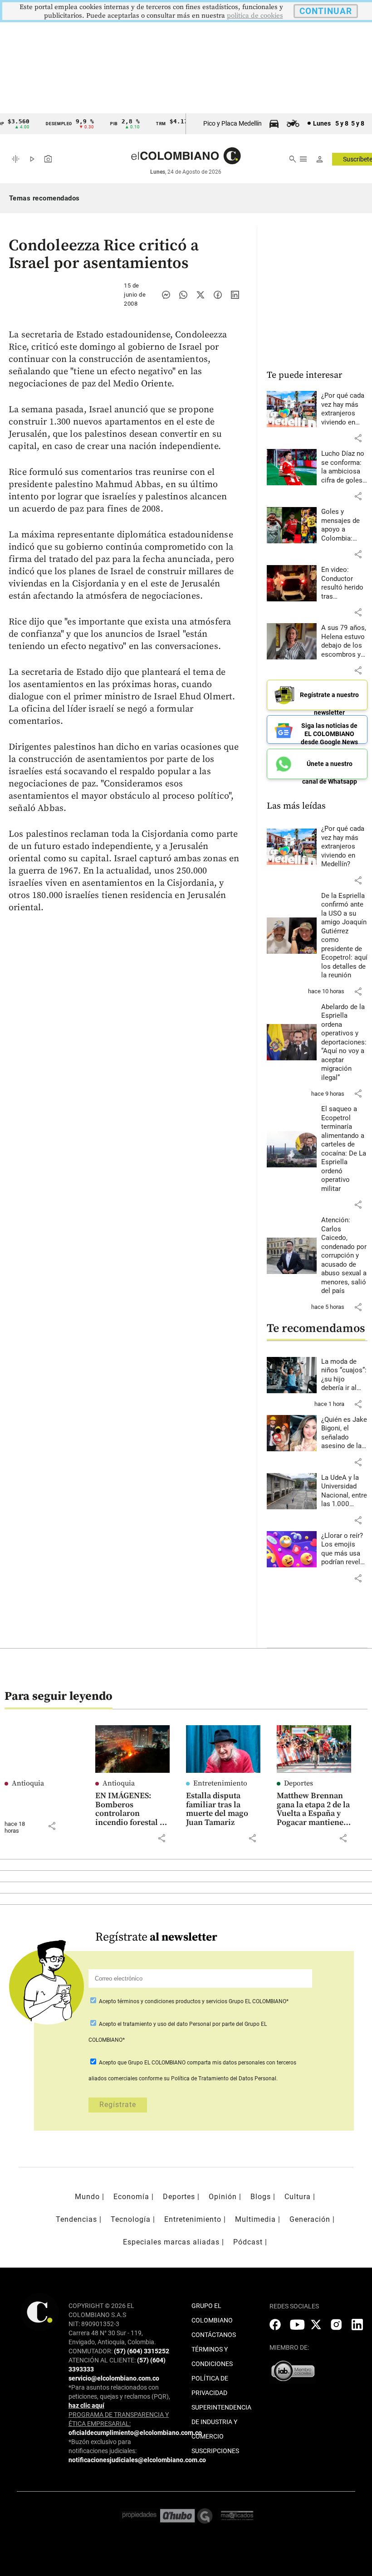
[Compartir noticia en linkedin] (235, 295)
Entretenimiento (220, 1783)
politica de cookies (255, 16)
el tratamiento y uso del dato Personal (164, 2024)
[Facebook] (218, 295)
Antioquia (28, 1783)
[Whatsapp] (183, 295)
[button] (358, 438)
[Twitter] (201, 295)
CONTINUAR (326, 11)
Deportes (299, 1783)
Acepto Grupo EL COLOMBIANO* (193, 2001)
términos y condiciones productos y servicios (173, 2001)
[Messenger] (166, 295)
